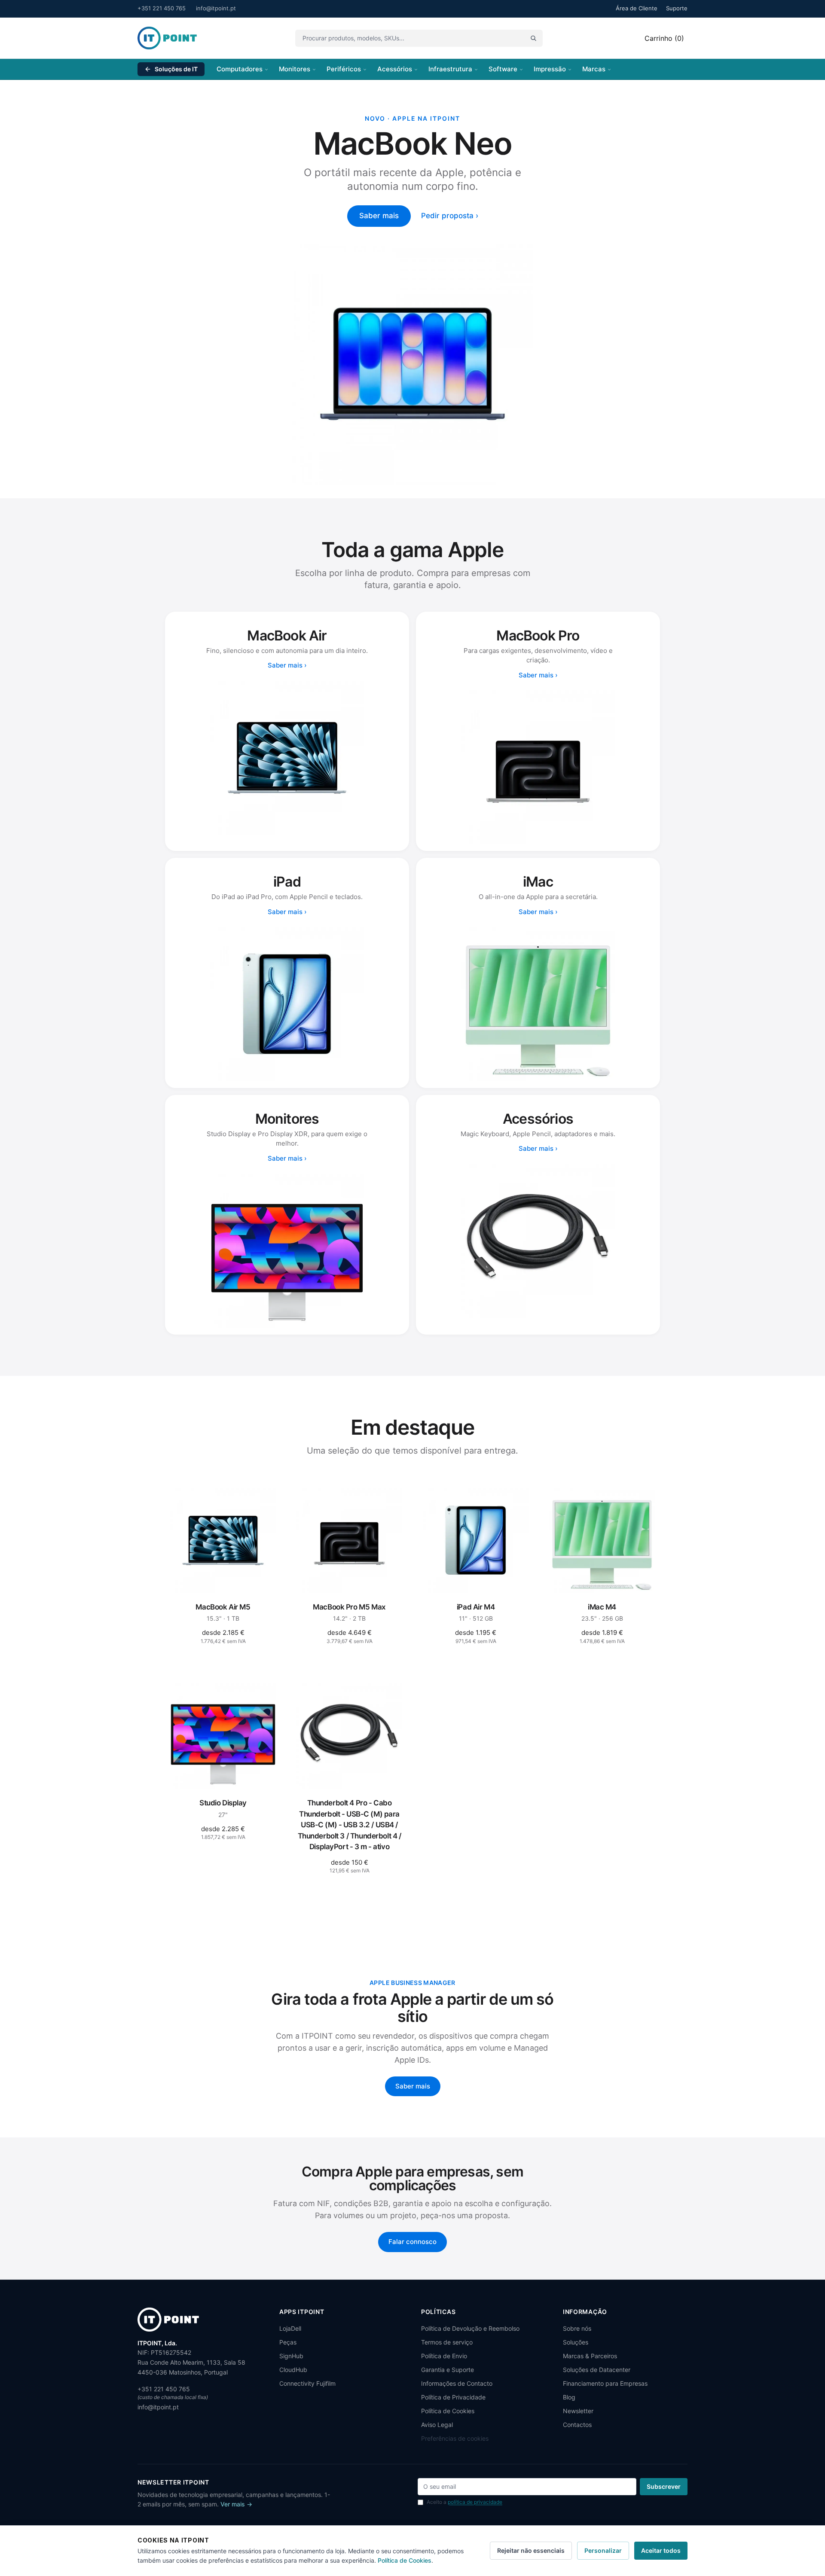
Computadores (240, 69)
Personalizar (603, 2550)
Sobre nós (577, 2328)
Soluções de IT (176, 69)
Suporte (677, 8)
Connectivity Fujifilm (307, 2383)
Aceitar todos (661, 2550)
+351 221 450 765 (162, 8)
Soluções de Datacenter (597, 2370)
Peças (288, 2342)
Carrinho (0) (664, 38)
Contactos (577, 2425)
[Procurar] (533, 38)
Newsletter (578, 2411)
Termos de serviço (447, 2342)
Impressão (550, 69)
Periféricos (344, 69)
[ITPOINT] (167, 38)
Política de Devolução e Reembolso (470, 2328)
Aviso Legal (437, 2425)
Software (503, 69)
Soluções (576, 2342)
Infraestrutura (450, 69)
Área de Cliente (637, 8)
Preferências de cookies (455, 2438)
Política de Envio (444, 2356)
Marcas (594, 69)
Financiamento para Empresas (605, 2383)
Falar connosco (412, 2242)
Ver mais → (236, 2504)
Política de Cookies (448, 2411)
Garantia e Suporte (448, 2370)
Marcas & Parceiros (590, 2356)
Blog (569, 2397)
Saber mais (379, 216)
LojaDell (290, 2328)
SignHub (291, 2356)
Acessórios (395, 69)
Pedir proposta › (450, 216)
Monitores (295, 69)
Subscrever (664, 2486)
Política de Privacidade (453, 2397)
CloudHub (293, 2370)
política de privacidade (475, 2502)
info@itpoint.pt (216, 8)
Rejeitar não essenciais (531, 2550)
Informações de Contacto (457, 2383)
